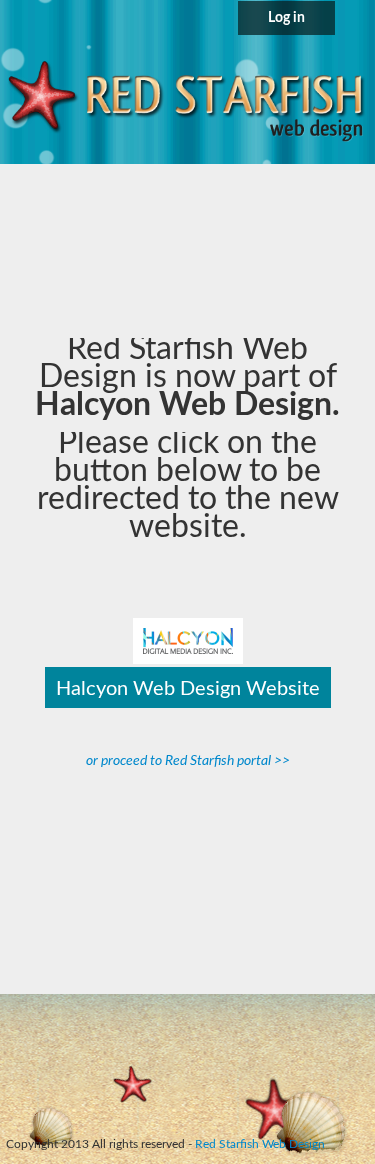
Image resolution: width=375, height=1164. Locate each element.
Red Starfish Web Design (260, 1144)
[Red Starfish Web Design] (187, 100)
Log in (286, 18)
